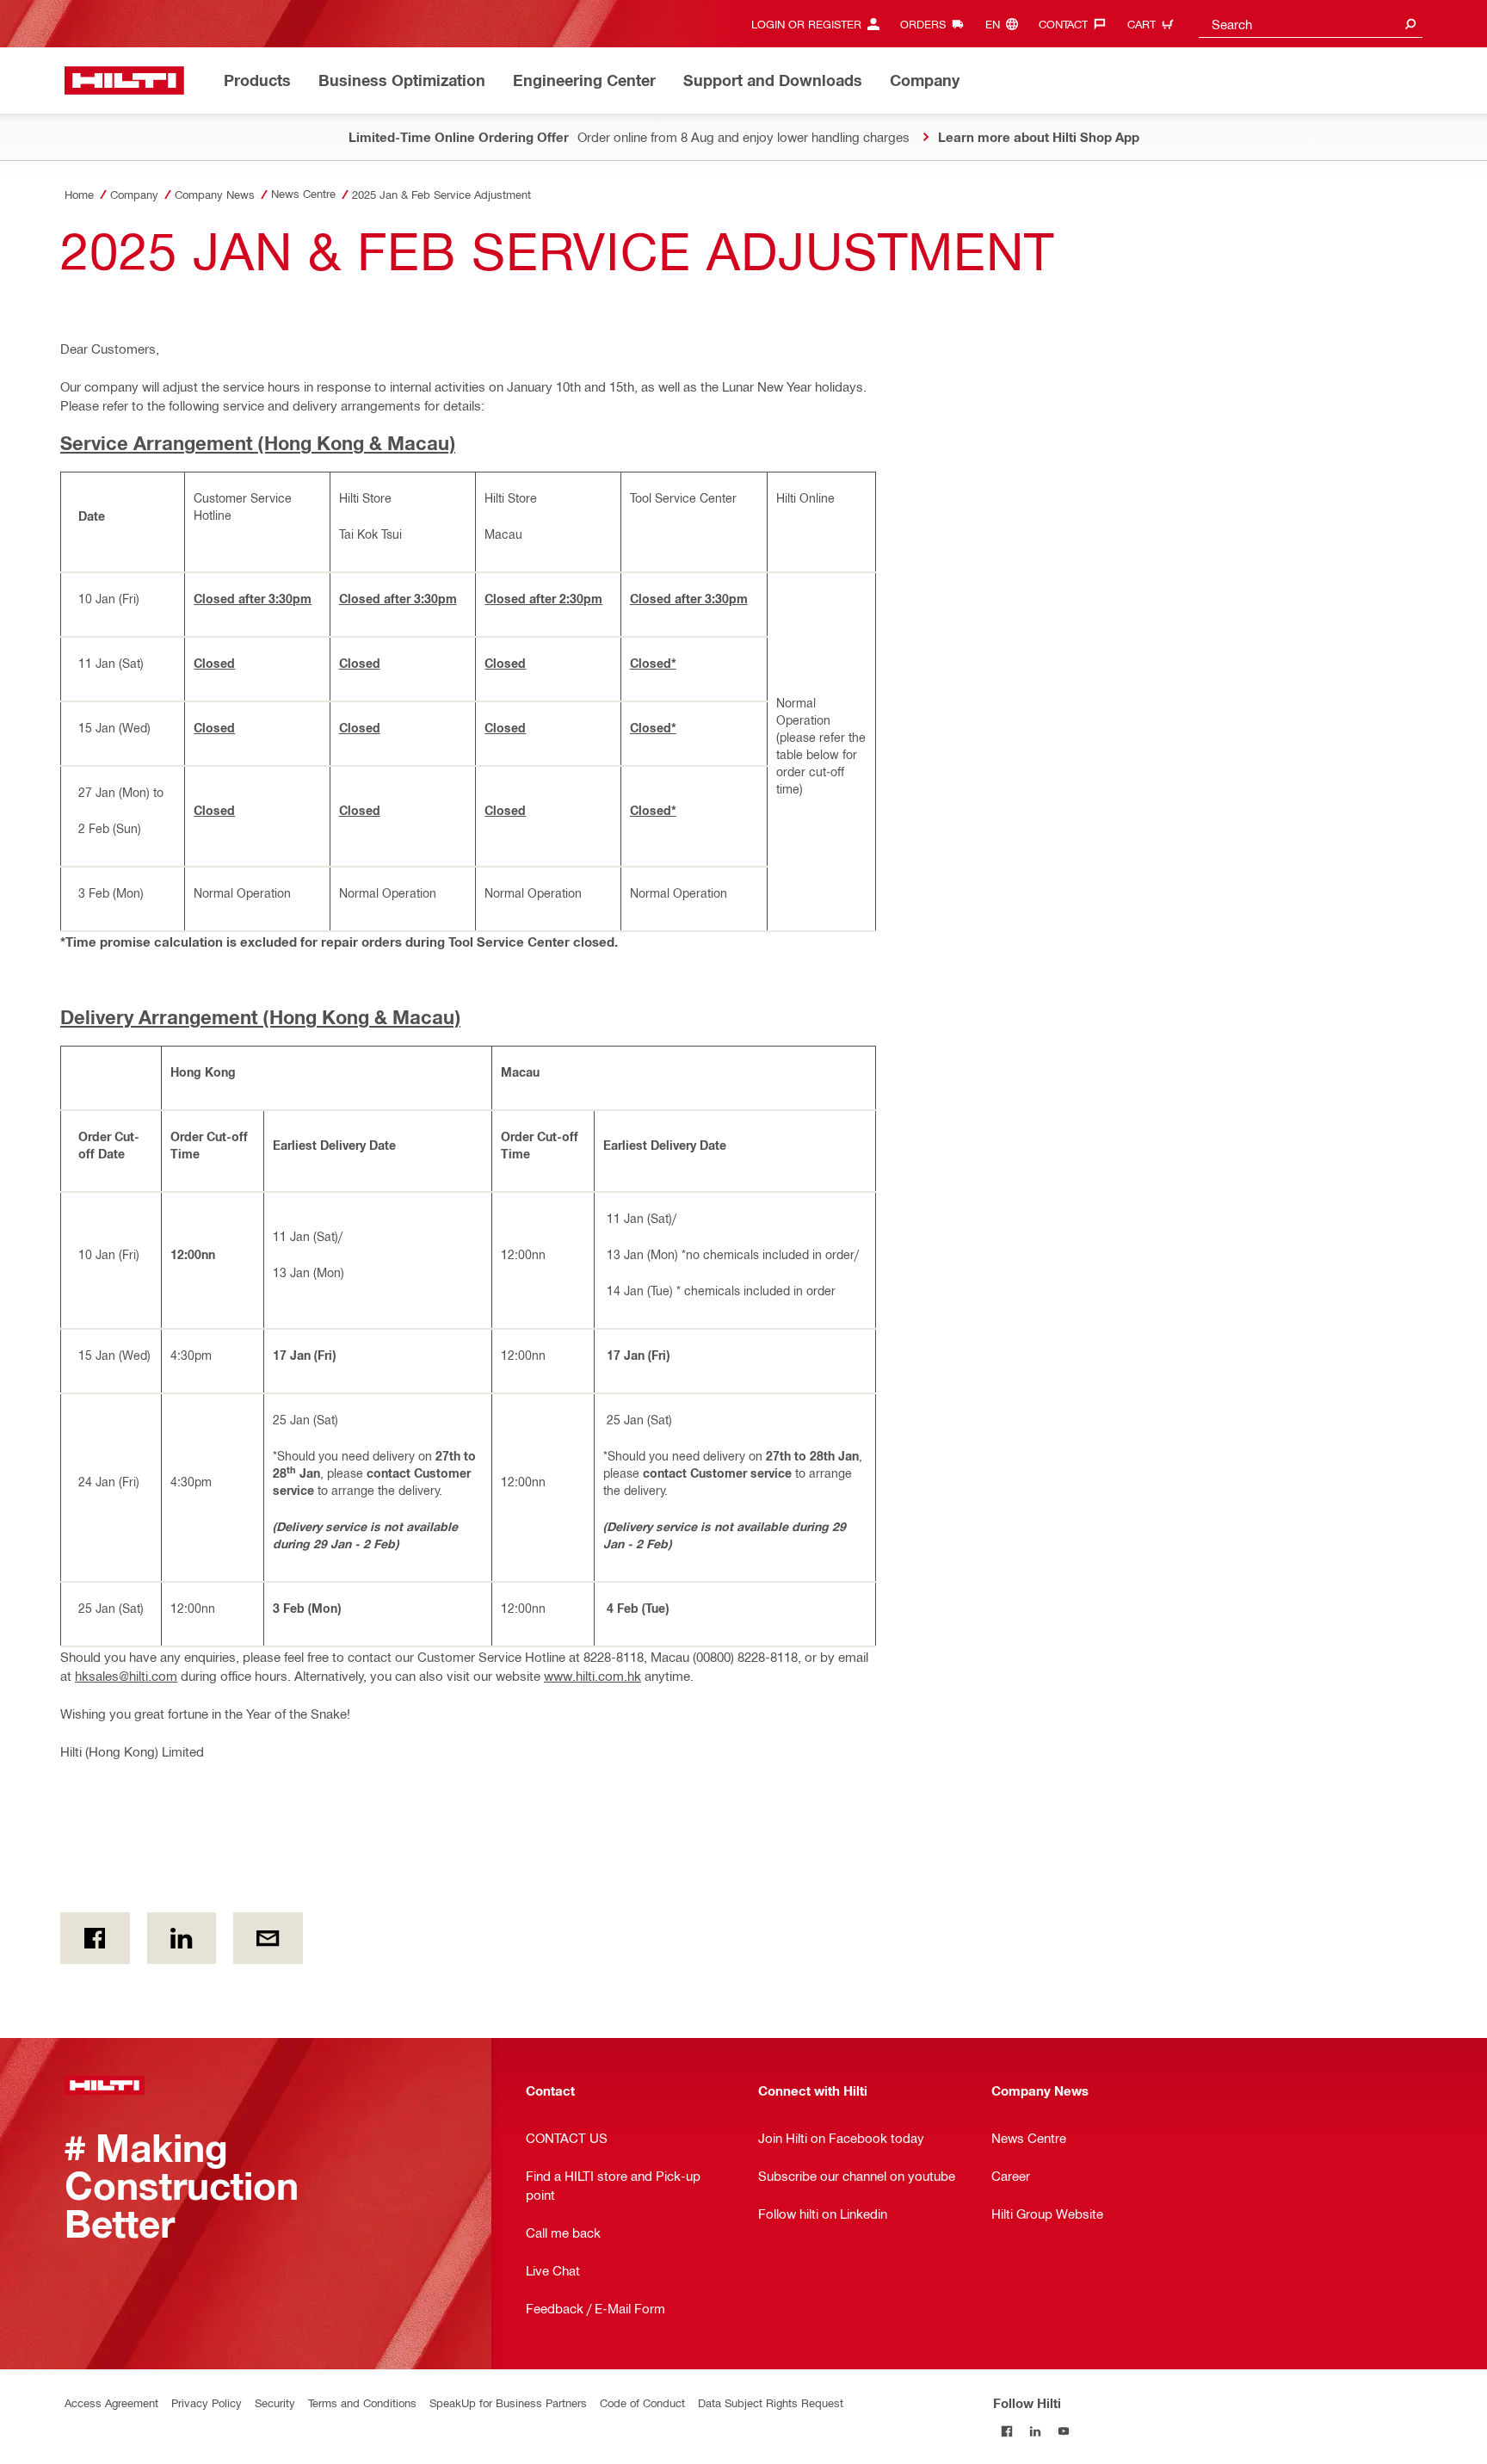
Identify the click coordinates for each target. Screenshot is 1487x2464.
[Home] (124, 80)
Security (275, 2402)
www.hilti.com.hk (592, 1676)
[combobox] (1311, 24)
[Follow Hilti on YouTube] (1064, 2431)
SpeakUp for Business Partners (508, 2402)
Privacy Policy (207, 2402)
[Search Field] (1410, 24)
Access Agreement (111, 2402)
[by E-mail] (268, 1938)
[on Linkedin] (182, 1938)
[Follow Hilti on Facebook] (1007, 2431)
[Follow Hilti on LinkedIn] (1036, 2431)
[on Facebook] (95, 1938)
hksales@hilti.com (126, 1676)
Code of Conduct (642, 2402)
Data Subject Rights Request (771, 2402)
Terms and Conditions (362, 2402)
